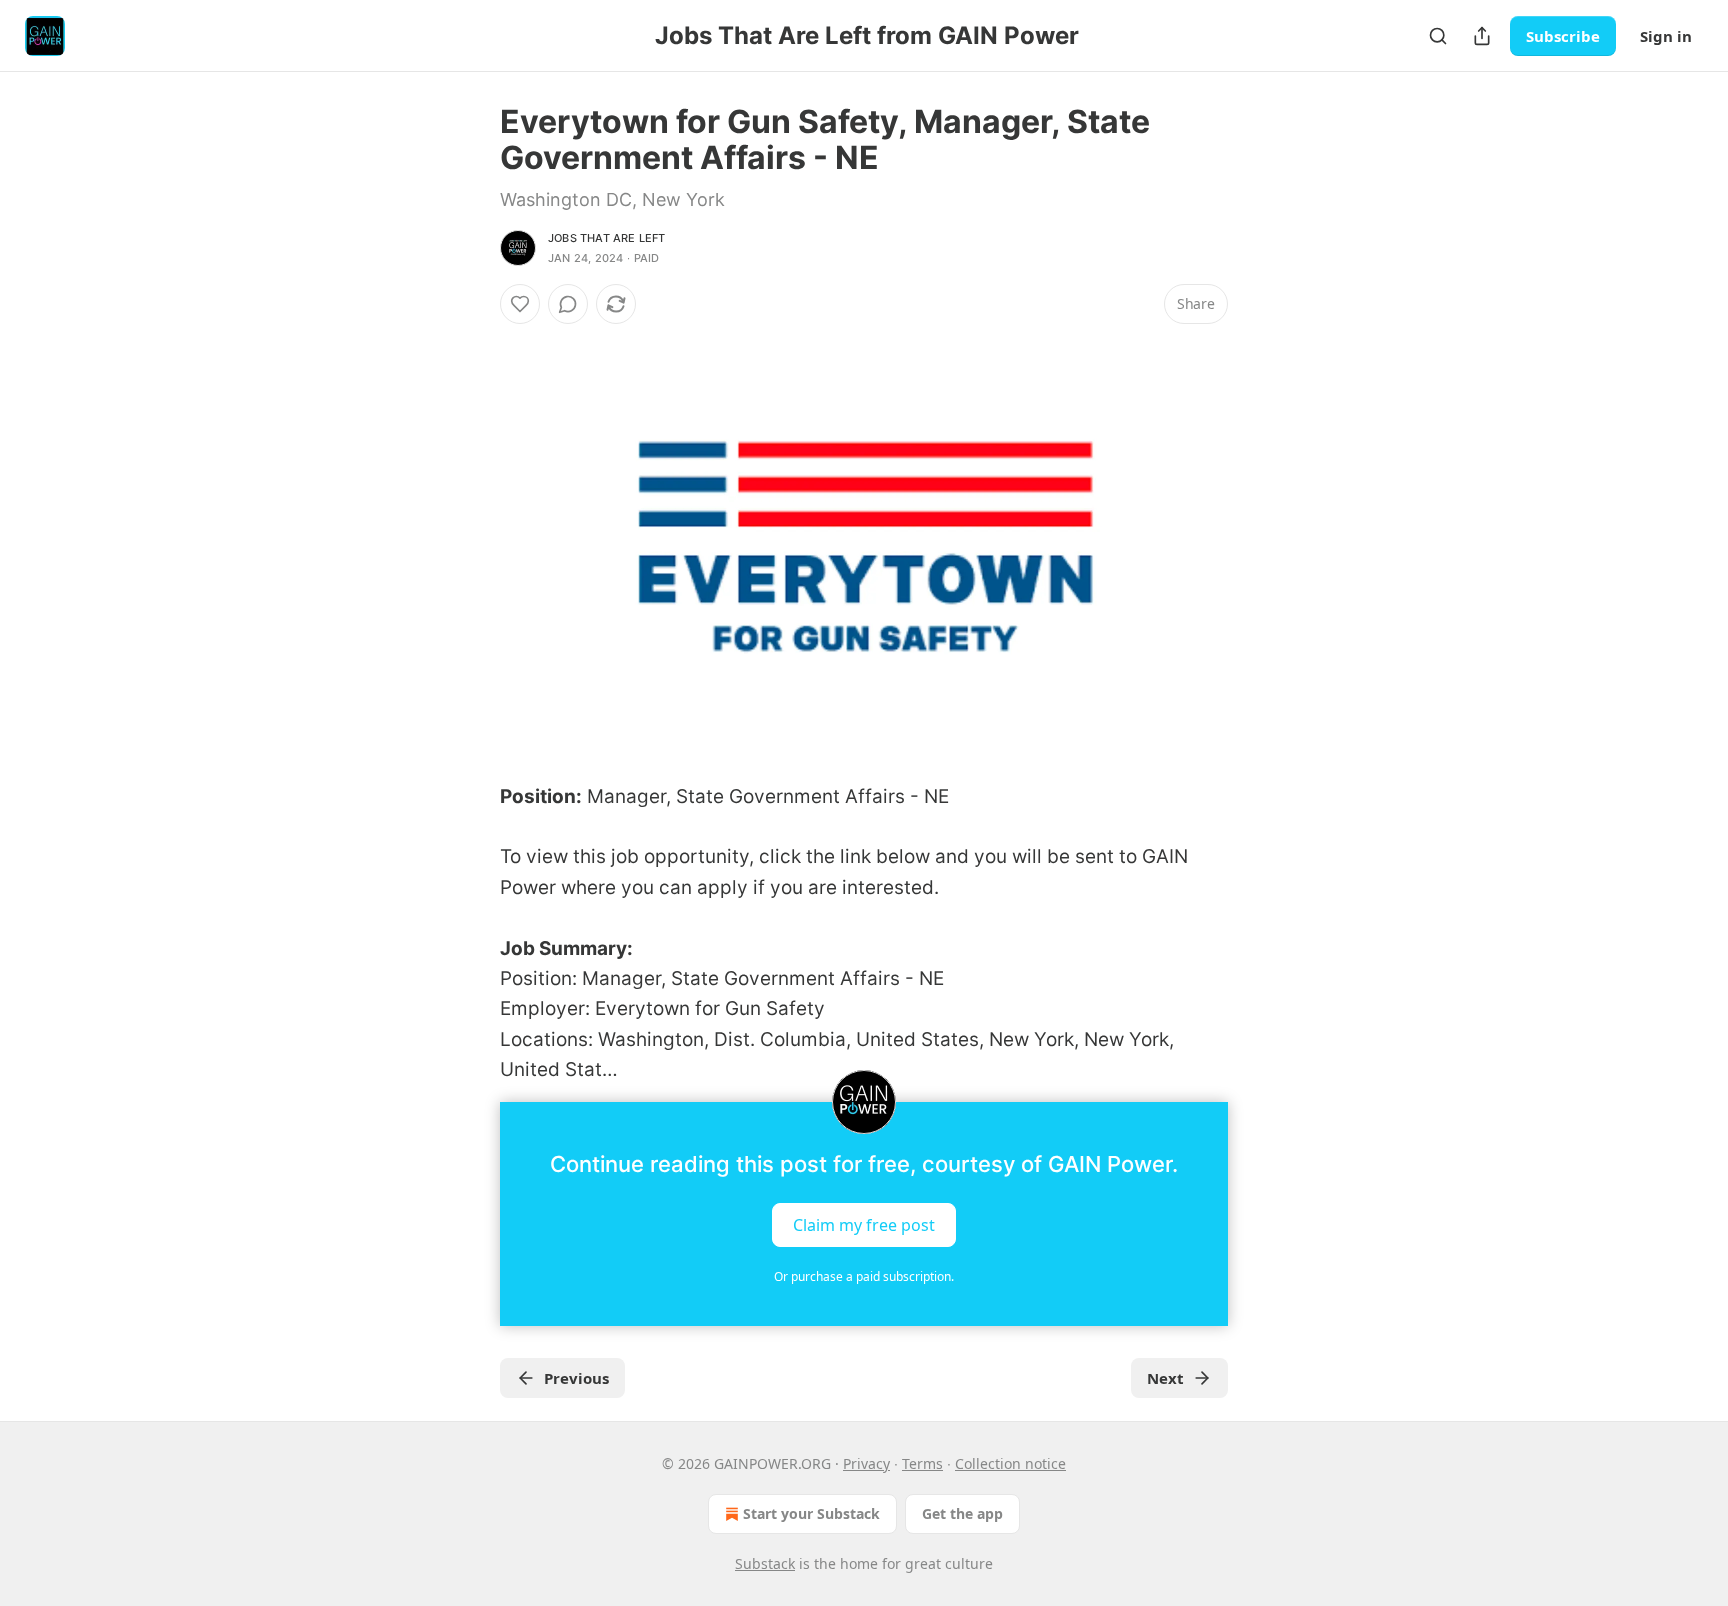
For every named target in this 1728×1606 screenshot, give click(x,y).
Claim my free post (864, 1224)
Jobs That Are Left (607, 238)
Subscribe (1563, 36)
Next (1165, 1378)
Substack (765, 1563)
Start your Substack (811, 1513)
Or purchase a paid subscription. (864, 1276)
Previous (576, 1378)
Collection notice (1010, 1463)
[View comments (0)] (568, 304)
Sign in (1666, 36)
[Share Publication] (1482, 36)
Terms (922, 1463)
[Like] (520, 304)
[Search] (1438, 36)
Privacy (866, 1463)
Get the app (962, 1513)
